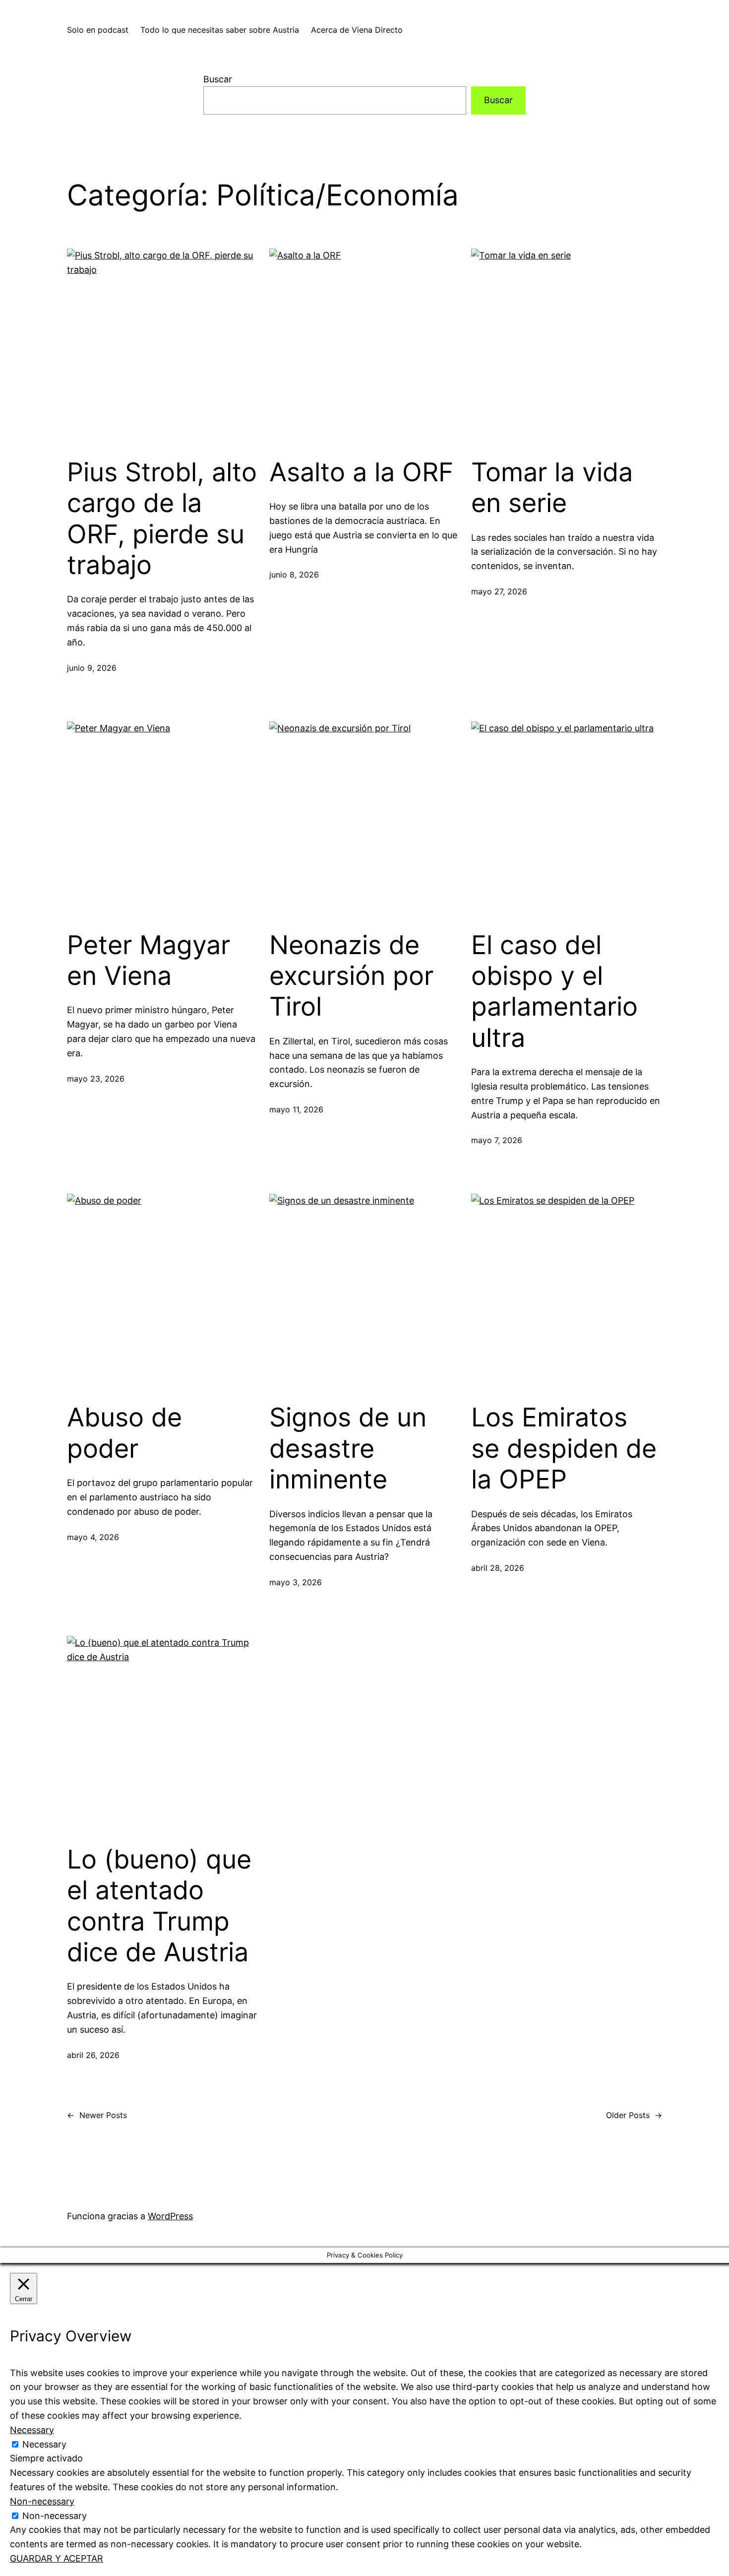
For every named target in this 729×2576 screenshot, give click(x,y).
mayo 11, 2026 (296, 1109)
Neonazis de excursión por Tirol (351, 976)
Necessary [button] (32, 2430)
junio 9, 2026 (92, 668)
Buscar (218, 79)
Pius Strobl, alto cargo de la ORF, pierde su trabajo (162, 519)
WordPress (170, 2216)
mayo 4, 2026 (93, 1537)
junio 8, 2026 (294, 575)
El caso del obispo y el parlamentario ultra (554, 992)
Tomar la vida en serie (552, 488)
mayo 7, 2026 (497, 1140)
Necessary (44, 2444)
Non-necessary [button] (42, 2501)
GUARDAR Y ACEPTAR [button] (57, 2558)
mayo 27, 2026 (499, 591)
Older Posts (634, 2115)
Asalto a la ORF (362, 472)
